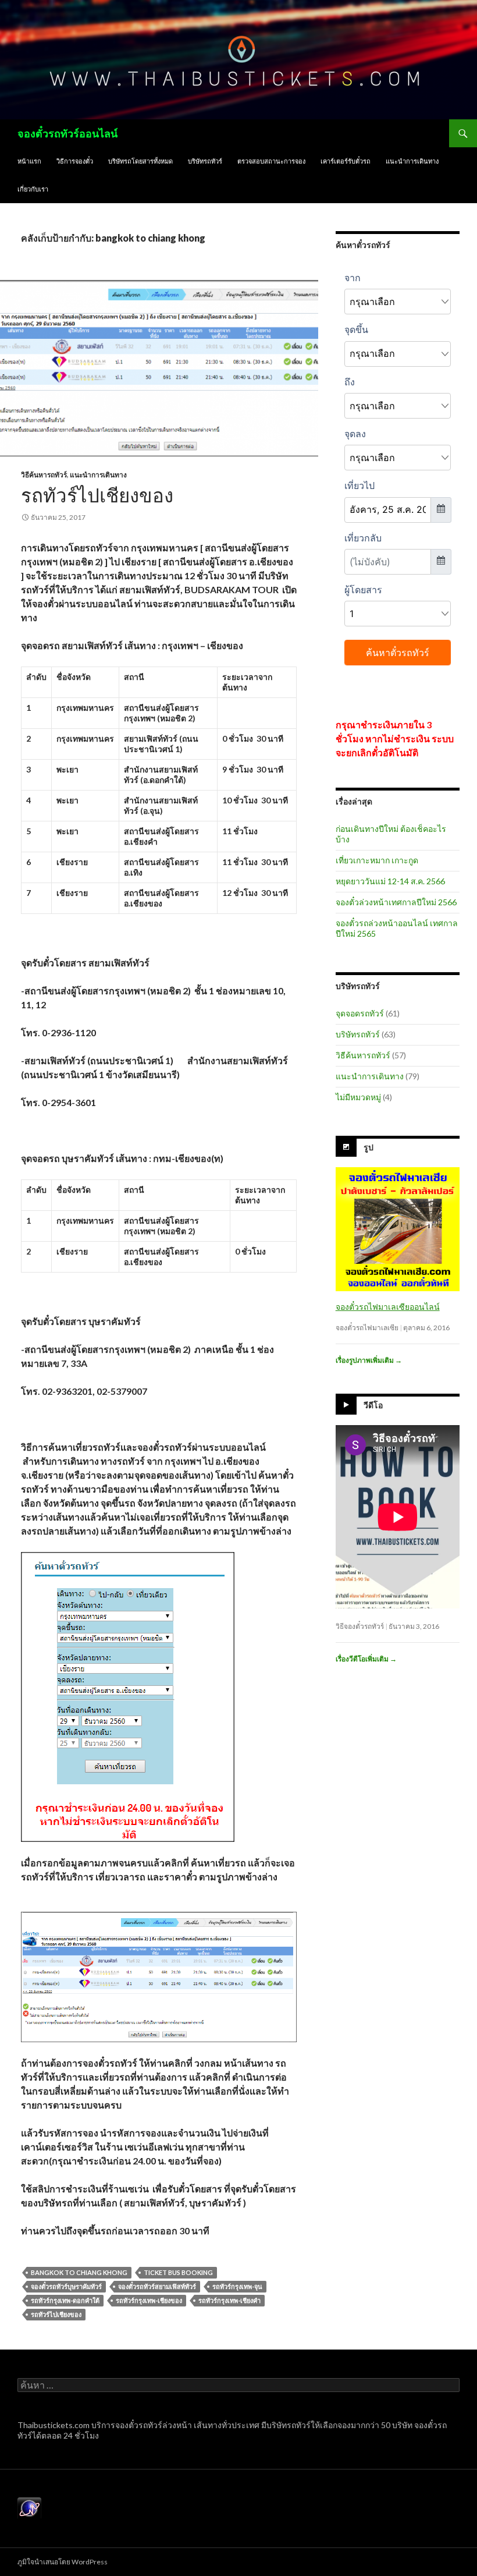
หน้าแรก (29, 161)
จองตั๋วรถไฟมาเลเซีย (367, 1328)
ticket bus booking (178, 2272)
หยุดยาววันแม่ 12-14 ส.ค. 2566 (390, 881)
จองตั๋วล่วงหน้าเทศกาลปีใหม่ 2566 (396, 902)
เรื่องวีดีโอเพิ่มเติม (366, 1659)
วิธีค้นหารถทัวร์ (44, 475)
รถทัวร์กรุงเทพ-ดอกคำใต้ (65, 2300)
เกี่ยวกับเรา (33, 189)
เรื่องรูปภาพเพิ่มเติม (369, 1360)
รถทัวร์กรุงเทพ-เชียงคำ (229, 2300)
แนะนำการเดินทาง (412, 161)
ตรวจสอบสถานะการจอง (271, 161)
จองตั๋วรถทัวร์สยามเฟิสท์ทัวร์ (157, 2286)
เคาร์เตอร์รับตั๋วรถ (346, 161)
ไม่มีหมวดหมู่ (358, 1097)
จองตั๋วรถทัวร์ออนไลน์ (67, 133)
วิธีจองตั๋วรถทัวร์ (360, 1626)
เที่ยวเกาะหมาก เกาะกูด (377, 860)
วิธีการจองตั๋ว (75, 161)
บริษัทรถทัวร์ (205, 161)
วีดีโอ (373, 1405)
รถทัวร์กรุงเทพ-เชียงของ (149, 2300)
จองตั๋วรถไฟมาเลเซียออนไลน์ (388, 1307)
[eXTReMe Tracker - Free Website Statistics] (29, 2508)
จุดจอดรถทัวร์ (360, 1013)
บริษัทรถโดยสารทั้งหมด (140, 161)
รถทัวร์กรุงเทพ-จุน (237, 2286)
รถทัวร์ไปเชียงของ (97, 495)
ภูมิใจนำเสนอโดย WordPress (63, 2562)
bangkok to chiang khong (79, 2272)
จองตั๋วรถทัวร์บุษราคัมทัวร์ (66, 2286)
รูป (369, 1147)
